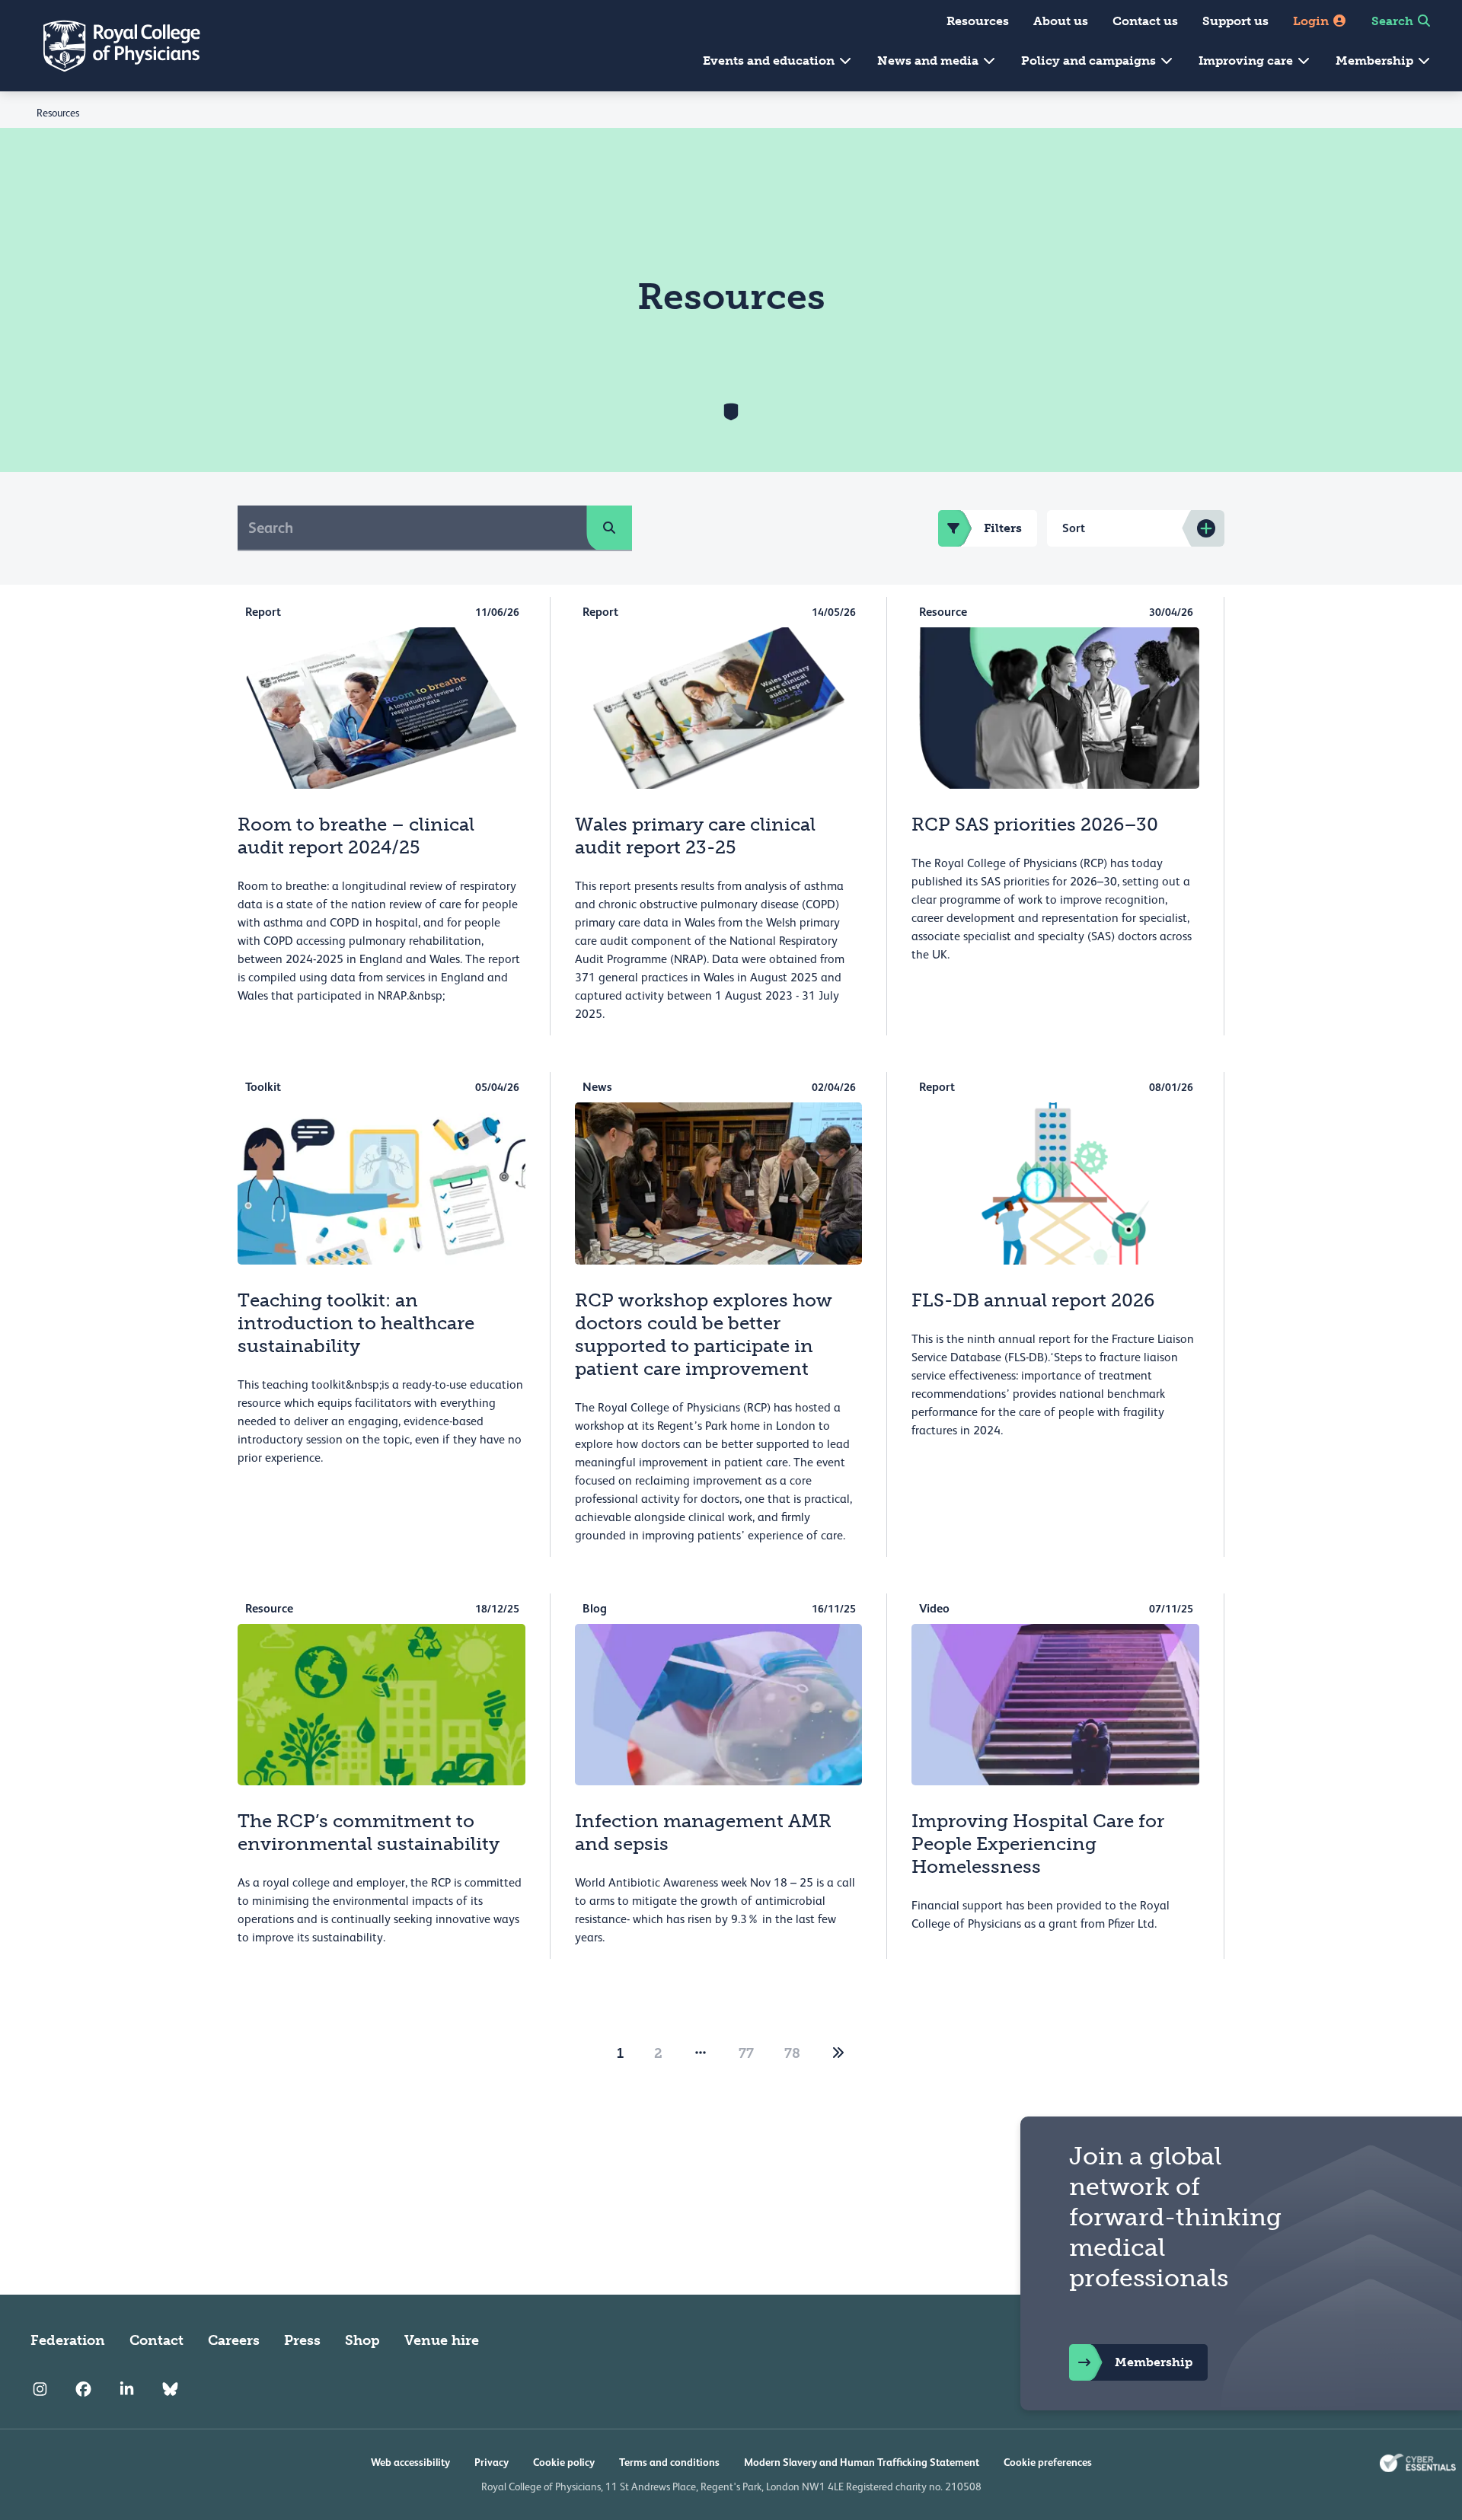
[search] (609, 528)
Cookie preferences (1048, 2462)
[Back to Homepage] (111, 46)
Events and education (770, 61)
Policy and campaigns (1090, 61)
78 (792, 2053)
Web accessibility (410, 2462)
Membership (1376, 61)
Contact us (1145, 21)
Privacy (492, 2462)
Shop (362, 2340)
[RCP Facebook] (83, 2389)
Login (1312, 21)
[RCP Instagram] (40, 2389)
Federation (68, 2340)
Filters (1003, 528)
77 (746, 2053)
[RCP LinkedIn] (127, 2389)
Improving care (1247, 61)
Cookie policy (564, 2462)
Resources (978, 21)
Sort (1074, 528)
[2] (838, 2053)
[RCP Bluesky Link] (170, 2389)
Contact (156, 2340)
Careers (234, 2340)
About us (1061, 21)
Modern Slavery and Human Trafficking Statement (862, 2462)
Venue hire (442, 2340)
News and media (929, 61)
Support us (1235, 21)
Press (302, 2340)
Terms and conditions (669, 2462)
